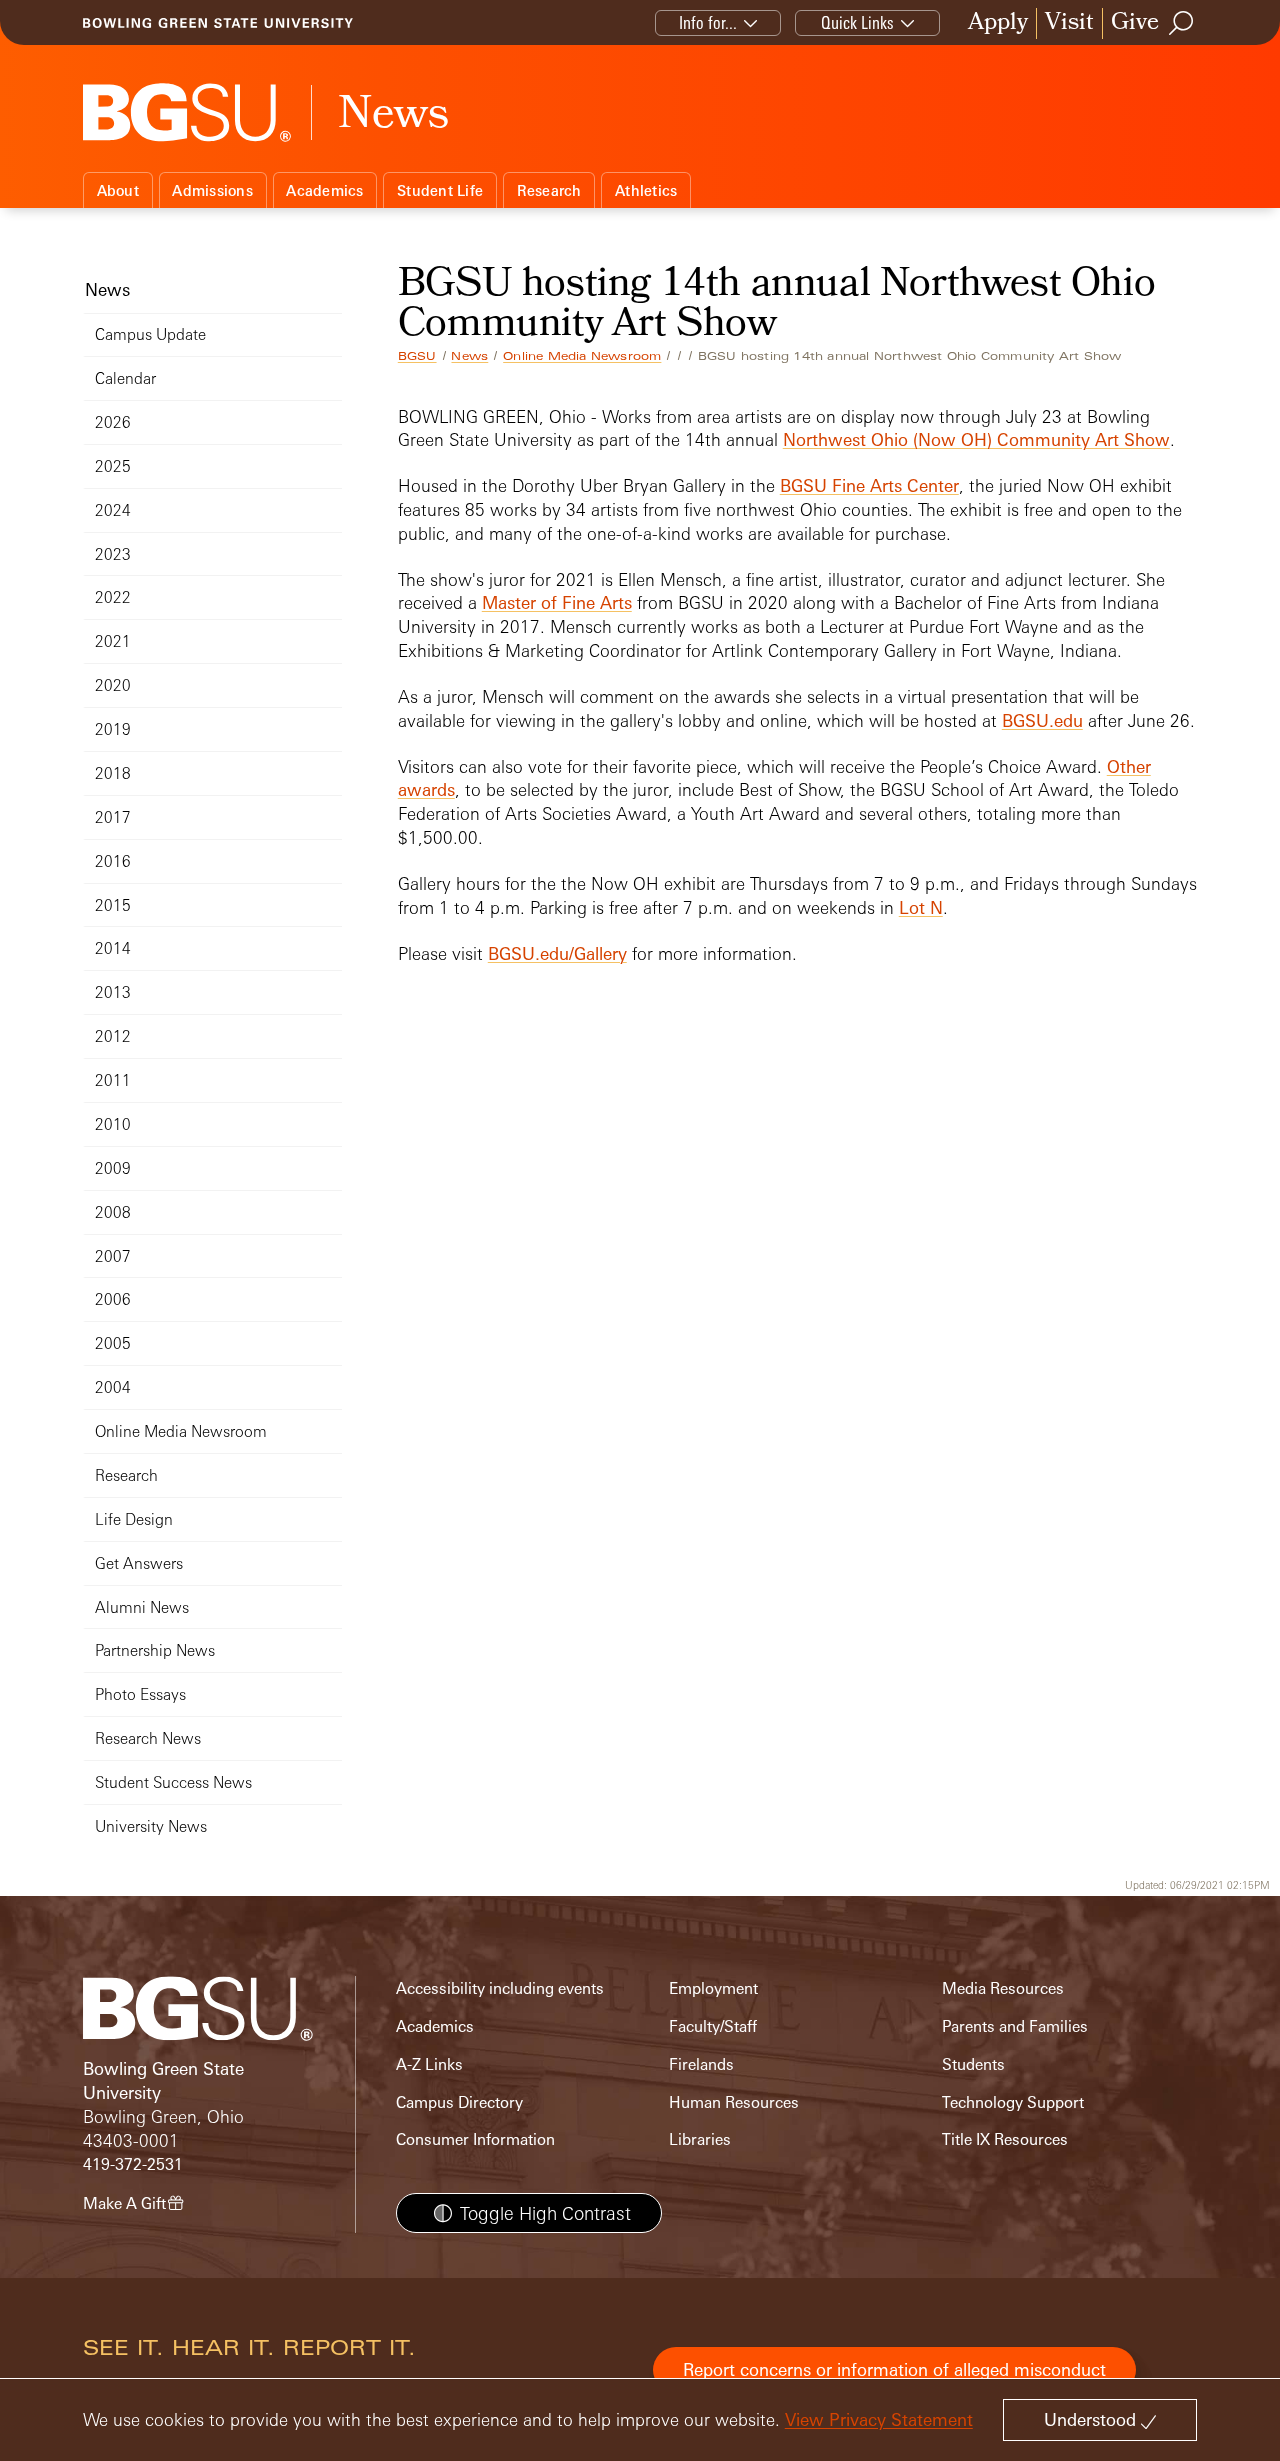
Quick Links (857, 22)
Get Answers (139, 1563)
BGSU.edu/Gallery (557, 953)
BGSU (417, 356)
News (469, 356)
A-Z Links (429, 2064)
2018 (113, 773)
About (118, 190)
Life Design (134, 1519)
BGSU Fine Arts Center (869, 485)
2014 (113, 948)
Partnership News (155, 1650)
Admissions (212, 190)
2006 (113, 1299)
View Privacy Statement (879, 2419)
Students (973, 2064)
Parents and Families (1015, 2026)
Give (1135, 23)
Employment (713, 1988)
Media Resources (1003, 1988)
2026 (113, 422)
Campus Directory (459, 2102)
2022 (113, 597)
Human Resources (734, 2102)
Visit (1069, 23)
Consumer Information (475, 2139)
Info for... (708, 22)
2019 (113, 729)
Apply (998, 23)
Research (549, 190)
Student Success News (173, 1782)
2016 (113, 861)
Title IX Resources (1005, 2139)
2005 (113, 1343)
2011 (113, 1080)
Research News (148, 1738)
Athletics (646, 190)
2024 (113, 510)
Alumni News (142, 1607)
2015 (113, 905)
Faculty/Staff (713, 2026)
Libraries (700, 2139)
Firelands (701, 2064)
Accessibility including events (500, 1988)
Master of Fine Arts (557, 602)
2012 (113, 1036)
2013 (113, 992)
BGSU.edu (1042, 720)
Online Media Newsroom (582, 356)
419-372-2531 (133, 2164)
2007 (113, 1256)
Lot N (921, 907)
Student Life (440, 190)
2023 (113, 554)
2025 (113, 466)
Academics (324, 190)
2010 (113, 1124)
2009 (113, 1168)
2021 (113, 641)
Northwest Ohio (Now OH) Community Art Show (976, 439)
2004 (113, 1387)
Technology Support (1013, 2102)
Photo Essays (140, 1694)
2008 (113, 1212)
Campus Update (150, 334)
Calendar (125, 378)
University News (151, 1826)
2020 (113, 685)
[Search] (1182, 23)
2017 (113, 817)
